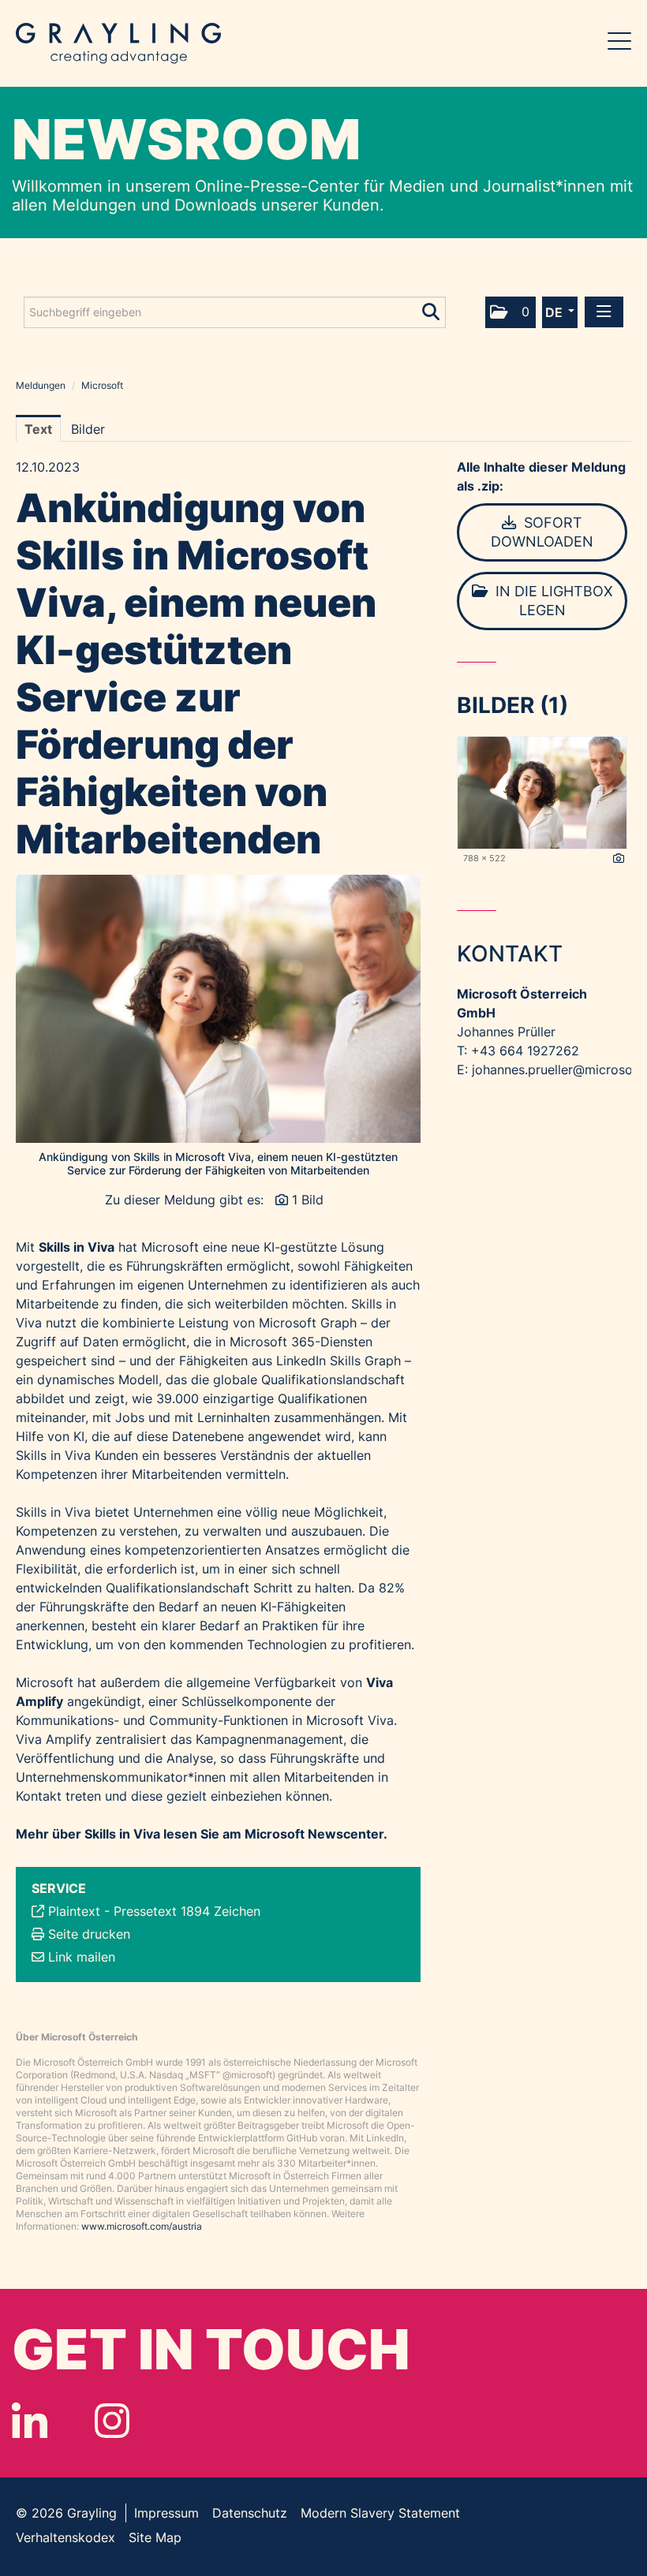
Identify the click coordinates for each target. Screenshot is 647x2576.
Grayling (118, 43)
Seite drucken (89, 1934)
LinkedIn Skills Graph (338, 1361)
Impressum (166, 2513)
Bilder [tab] (88, 429)
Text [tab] (38, 429)
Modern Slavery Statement (380, 2513)
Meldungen (41, 385)
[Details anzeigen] (619, 859)
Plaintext (74, 1911)
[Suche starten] (432, 308)
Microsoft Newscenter (314, 1834)
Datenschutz (250, 2513)
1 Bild (308, 1200)
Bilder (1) (512, 705)
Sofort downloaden (542, 532)
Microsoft (102, 385)
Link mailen (82, 1957)
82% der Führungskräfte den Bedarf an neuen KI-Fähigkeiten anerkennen (210, 1607)
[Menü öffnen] (604, 312)
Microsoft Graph (308, 1323)
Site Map (155, 2537)
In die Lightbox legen (552, 601)
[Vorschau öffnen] (218, 1009)
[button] (510, 312)
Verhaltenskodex (65, 2537)
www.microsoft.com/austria (142, 2226)
